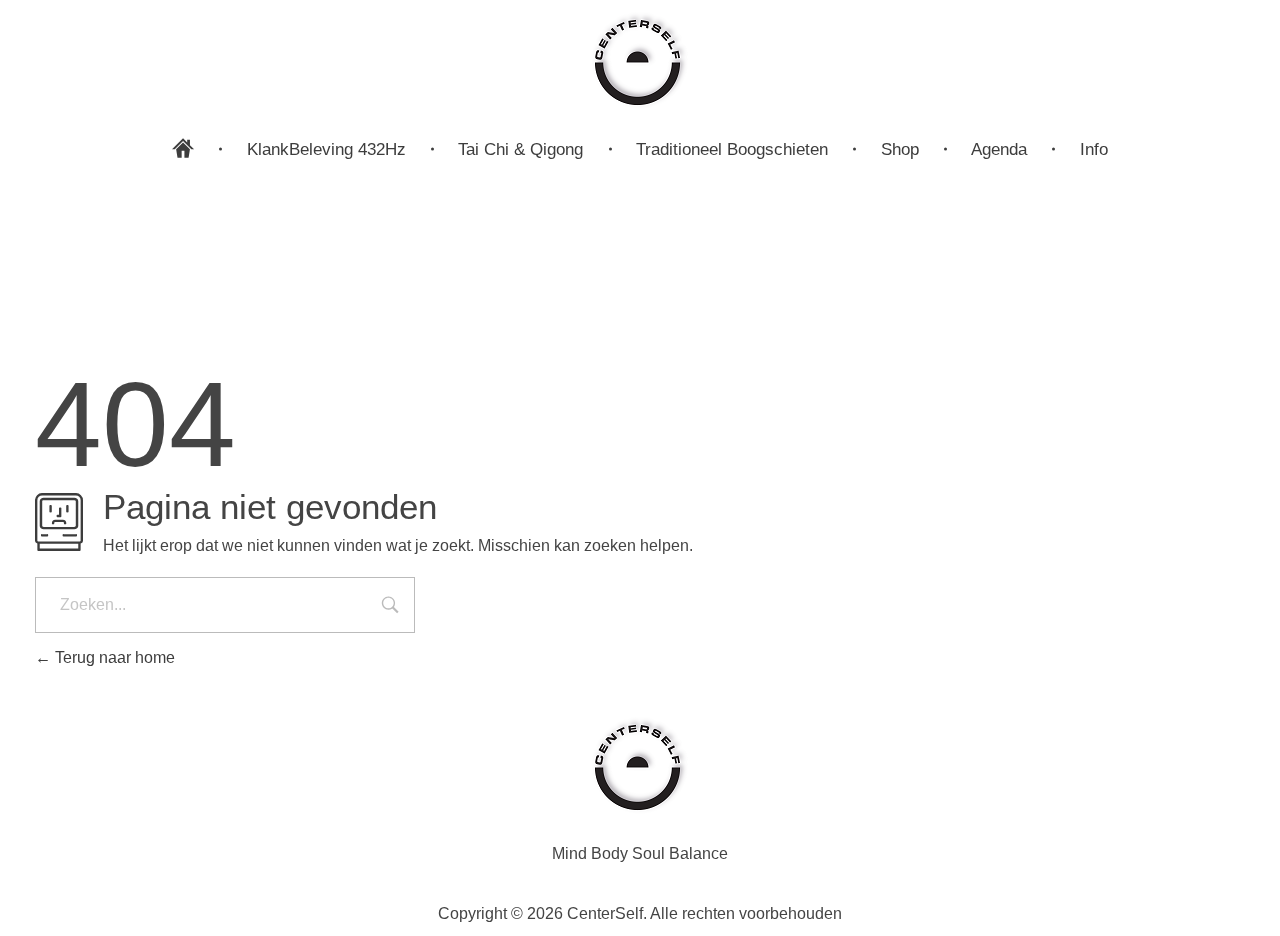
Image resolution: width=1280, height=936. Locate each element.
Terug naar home (113, 657)
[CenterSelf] (640, 60)
